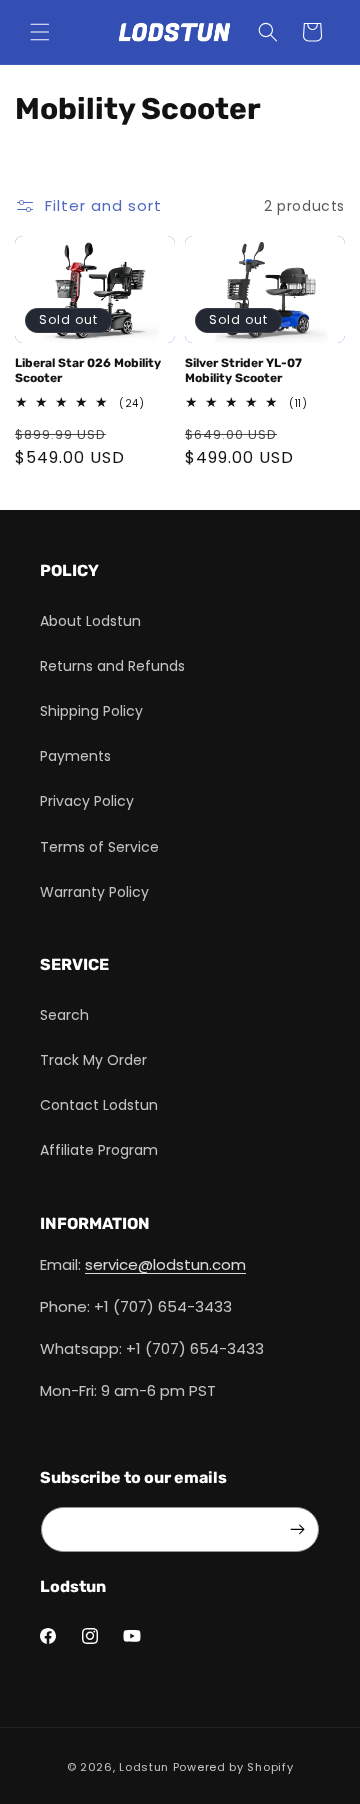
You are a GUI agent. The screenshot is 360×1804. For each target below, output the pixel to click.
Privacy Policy (87, 801)
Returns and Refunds (112, 666)
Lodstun (144, 1767)
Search (64, 1015)
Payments (75, 756)
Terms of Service (99, 847)
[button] (40, 32)
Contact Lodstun (99, 1105)
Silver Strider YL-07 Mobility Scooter (243, 371)
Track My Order (93, 1060)
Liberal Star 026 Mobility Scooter (88, 371)
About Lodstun (90, 621)
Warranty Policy (94, 892)
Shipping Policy (91, 711)
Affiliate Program (99, 1150)
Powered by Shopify (233, 1767)
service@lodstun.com (165, 1264)
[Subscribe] (297, 1529)
